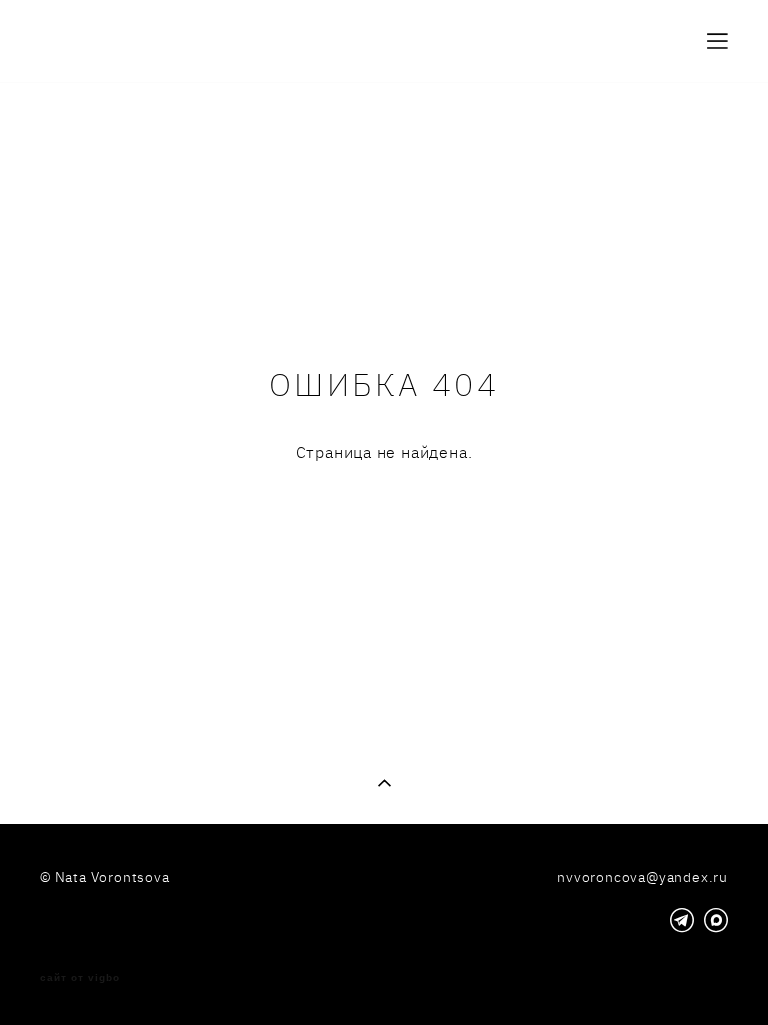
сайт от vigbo (80, 978)
